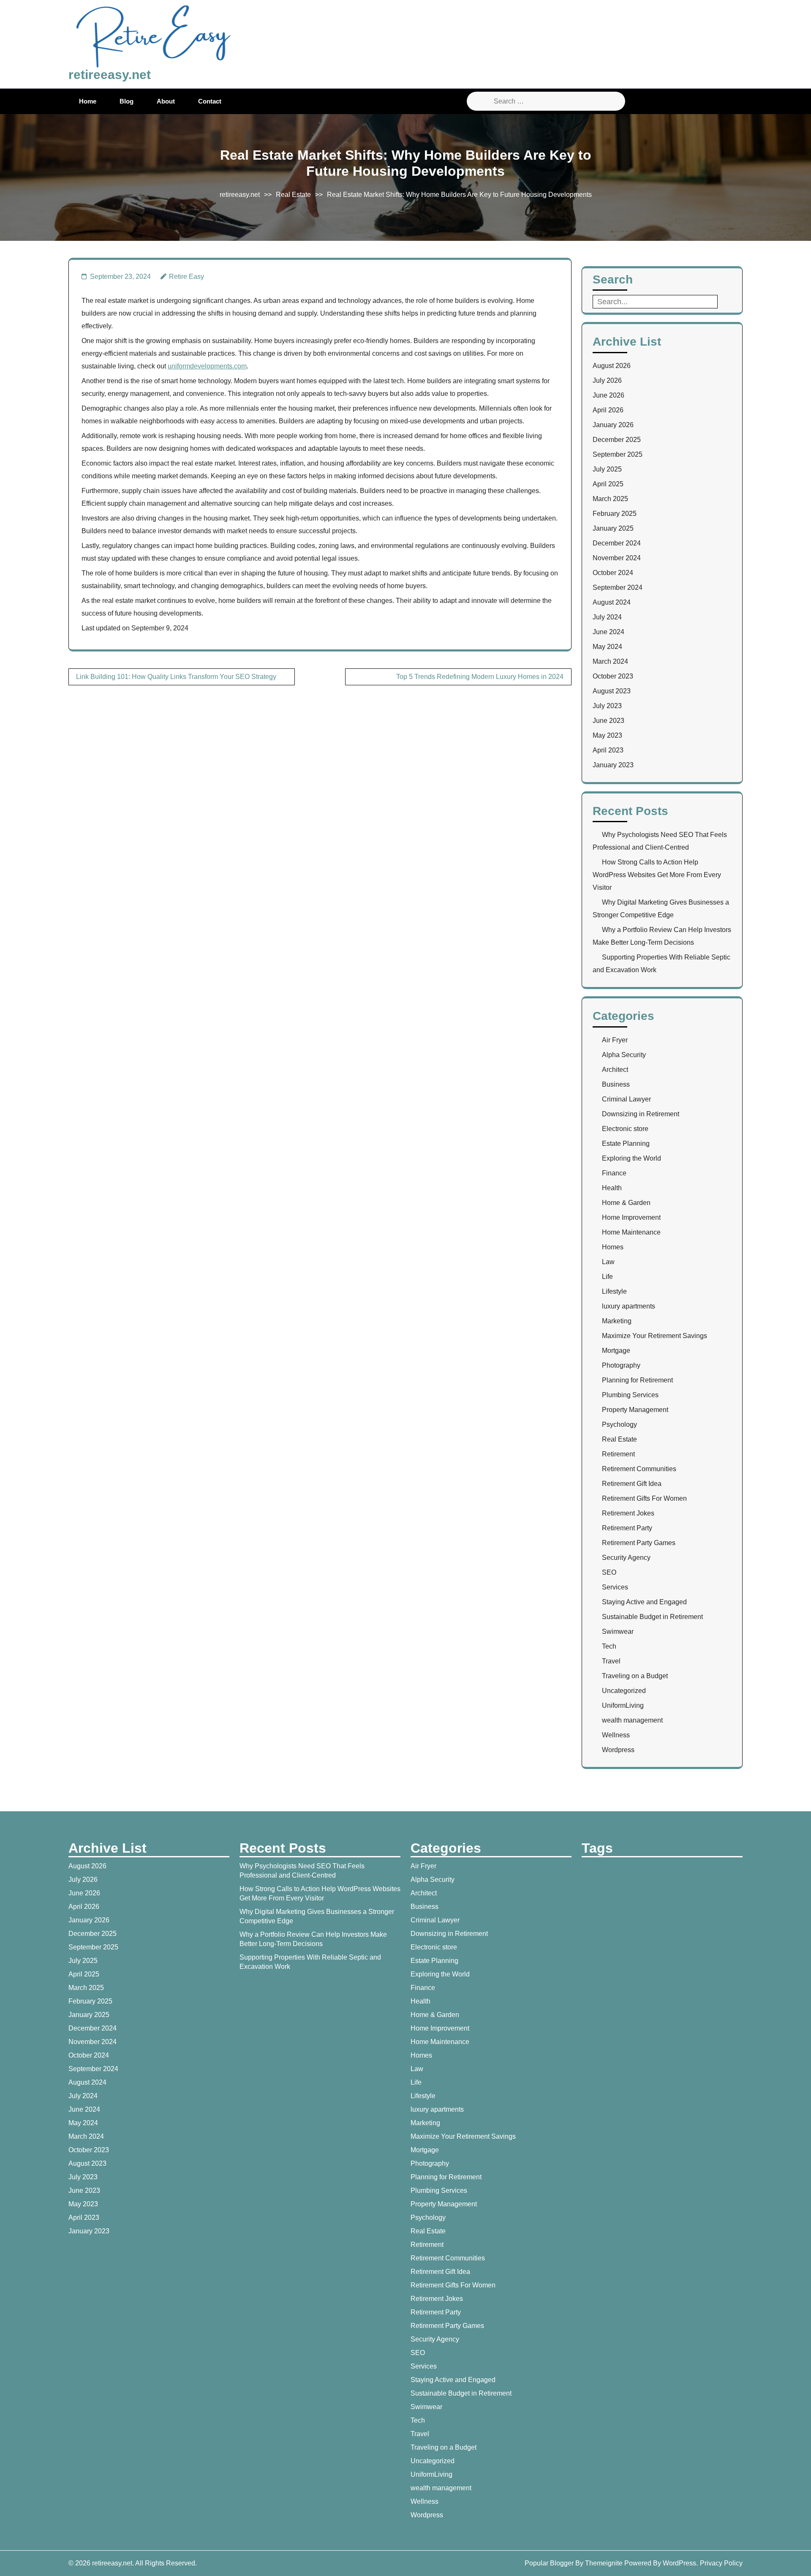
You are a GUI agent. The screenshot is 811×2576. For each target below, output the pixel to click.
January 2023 (613, 765)
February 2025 (615, 514)
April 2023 (608, 750)
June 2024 (608, 632)
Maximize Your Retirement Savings (655, 1336)
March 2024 (610, 661)
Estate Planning (626, 1144)
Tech (609, 1646)
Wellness (616, 1735)
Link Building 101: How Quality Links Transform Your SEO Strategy (176, 677)
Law (608, 1262)
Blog (127, 101)
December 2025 (617, 440)
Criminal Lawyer (626, 1099)
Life (607, 1277)
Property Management (635, 1410)
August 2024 (612, 602)
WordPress (679, 2563)
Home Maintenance (631, 1232)
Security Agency (626, 1558)
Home (88, 101)
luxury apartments (629, 1306)
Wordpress (618, 1750)
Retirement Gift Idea (632, 1484)
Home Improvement (631, 1217)
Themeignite (604, 2563)
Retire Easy (186, 277)
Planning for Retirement (637, 1380)
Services (615, 1587)
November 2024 (617, 558)
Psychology (619, 1424)
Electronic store (625, 1129)
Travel (611, 1661)
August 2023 (612, 691)
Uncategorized (624, 1691)
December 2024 (617, 543)
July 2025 (607, 469)
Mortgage (616, 1351)
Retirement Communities (639, 1469)
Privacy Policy (721, 2563)
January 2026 (613, 425)
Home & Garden (626, 1203)
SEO (609, 1572)
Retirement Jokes (628, 1513)
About (166, 101)
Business (616, 1084)
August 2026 (612, 366)
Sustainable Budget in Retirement (652, 1617)
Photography (621, 1365)
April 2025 (608, 484)
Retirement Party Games (639, 1543)
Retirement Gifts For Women (644, 1498)
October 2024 (613, 573)
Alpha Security (624, 1055)
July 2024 (607, 617)
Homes (613, 1247)
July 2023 (607, 706)
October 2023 (613, 676)
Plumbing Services (630, 1395)
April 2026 (608, 410)
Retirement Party (627, 1528)
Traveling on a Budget (635, 1676)
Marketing (617, 1321)
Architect (615, 1070)
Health (612, 1188)
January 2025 (613, 528)
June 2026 (608, 395)
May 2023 (607, 735)
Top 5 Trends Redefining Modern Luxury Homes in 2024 (480, 677)
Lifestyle (614, 1291)
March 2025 (610, 499)
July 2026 (607, 380)
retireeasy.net (110, 75)
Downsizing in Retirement (641, 1114)
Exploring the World (631, 1158)
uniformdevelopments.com (207, 366)
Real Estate (293, 195)
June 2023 (608, 721)
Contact (210, 101)
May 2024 (607, 647)
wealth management (632, 1720)
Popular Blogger (549, 2563)
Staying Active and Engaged (644, 1602)
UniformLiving (623, 1705)
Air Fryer (615, 1040)
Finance (614, 1173)
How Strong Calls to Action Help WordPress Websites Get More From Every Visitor (657, 875)
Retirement (618, 1454)
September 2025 (618, 454)
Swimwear (618, 1631)
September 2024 (618, 587)
